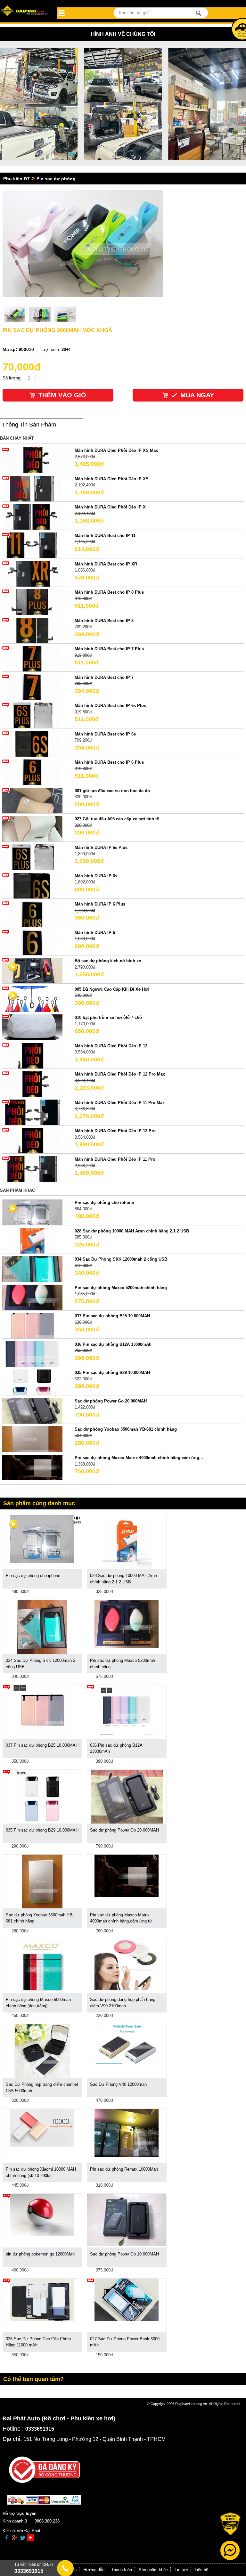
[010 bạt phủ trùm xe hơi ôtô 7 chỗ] (32, 1027)
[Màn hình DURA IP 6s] (32, 885)
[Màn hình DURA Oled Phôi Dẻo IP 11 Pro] (32, 1169)
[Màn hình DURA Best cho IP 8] (32, 630)
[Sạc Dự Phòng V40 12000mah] (127, 2044)
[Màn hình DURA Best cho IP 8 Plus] (32, 602)
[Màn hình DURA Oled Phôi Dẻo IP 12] (32, 1055)
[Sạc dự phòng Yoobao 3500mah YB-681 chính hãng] (32, 1439)
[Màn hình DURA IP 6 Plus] (32, 914)
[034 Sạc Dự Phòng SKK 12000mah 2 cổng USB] (32, 1269)
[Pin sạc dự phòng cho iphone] (32, 1212)
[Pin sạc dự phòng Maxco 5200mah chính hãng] (32, 1297)
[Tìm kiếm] (199, 13)
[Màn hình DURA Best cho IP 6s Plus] (32, 715)
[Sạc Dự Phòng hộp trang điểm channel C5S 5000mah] (42, 2051)
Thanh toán (122, 2570)
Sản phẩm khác (153, 2570)
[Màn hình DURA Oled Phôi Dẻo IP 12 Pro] (32, 1140)
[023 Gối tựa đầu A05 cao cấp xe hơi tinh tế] (32, 829)
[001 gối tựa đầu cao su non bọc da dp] (32, 800)
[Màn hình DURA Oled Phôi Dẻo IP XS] (32, 488)
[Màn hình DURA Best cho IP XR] (32, 573)
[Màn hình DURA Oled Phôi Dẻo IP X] (32, 517)
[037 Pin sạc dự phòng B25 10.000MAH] (32, 1325)
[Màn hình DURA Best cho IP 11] (32, 545)
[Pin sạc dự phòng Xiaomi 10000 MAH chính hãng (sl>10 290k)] (42, 2128)
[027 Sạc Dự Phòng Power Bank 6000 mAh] (127, 2300)
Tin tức (181, 2570)
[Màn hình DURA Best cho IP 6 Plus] (32, 772)
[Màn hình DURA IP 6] (32, 942)
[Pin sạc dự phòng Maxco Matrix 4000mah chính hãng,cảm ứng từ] (127, 1875)
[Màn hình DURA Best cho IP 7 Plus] (32, 658)
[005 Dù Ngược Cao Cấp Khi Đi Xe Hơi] (32, 999)
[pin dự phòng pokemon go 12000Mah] (42, 2215)
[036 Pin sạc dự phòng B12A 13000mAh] (32, 1354)
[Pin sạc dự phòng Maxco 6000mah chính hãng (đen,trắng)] (42, 1966)
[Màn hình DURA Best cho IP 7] (32, 687)
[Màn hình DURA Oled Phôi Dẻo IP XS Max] (32, 460)
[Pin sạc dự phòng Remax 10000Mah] (127, 2133)
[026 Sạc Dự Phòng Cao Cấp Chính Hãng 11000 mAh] (42, 2300)
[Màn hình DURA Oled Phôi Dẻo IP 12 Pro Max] (32, 1084)
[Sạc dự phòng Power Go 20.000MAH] (32, 1410)
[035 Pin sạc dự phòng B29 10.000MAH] (32, 1382)
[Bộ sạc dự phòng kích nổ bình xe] (32, 970)
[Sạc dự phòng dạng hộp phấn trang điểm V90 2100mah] (127, 1964)
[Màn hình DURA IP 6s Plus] (32, 857)
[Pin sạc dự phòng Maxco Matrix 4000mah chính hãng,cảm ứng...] (32, 1467)
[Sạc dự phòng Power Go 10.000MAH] (127, 2219)
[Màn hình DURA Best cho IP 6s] (32, 743)
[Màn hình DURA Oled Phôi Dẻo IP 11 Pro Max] (32, 1112)
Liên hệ (201, 2570)
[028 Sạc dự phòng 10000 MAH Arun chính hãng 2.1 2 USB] (32, 1240)
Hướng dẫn (94, 2570)
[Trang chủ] (25, 11)
